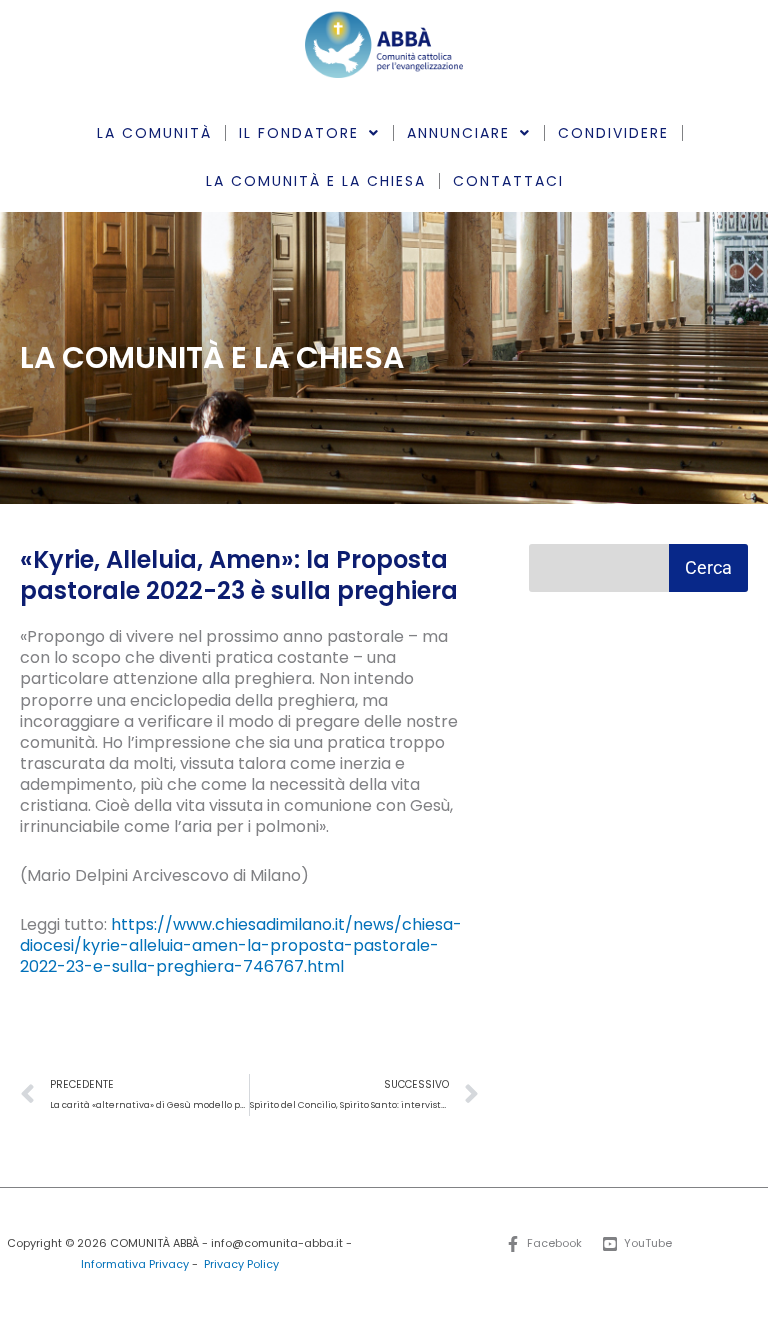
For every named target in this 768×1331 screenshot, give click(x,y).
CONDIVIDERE (613, 133)
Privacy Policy (241, 1264)
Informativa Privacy (135, 1264)
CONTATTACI (508, 181)
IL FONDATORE (299, 133)
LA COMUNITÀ (154, 133)
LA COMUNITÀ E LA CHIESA (316, 181)
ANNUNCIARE (458, 133)
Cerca (708, 567)
